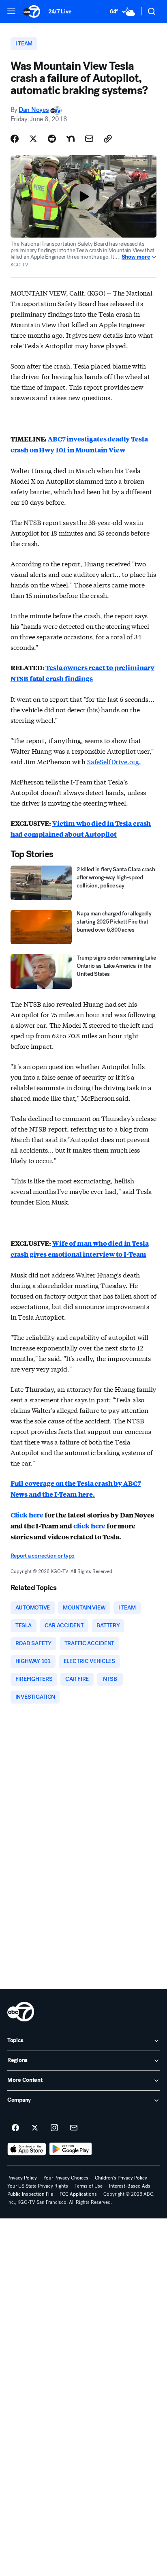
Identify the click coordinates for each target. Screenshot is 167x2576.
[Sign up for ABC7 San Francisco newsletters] (74, 2128)
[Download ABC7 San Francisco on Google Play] (71, 2149)
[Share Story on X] (33, 139)
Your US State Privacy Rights (38, 2186)
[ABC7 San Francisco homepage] (32, 11)
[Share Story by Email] (89, 139)
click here (89, 1526)
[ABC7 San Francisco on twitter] (35, 2128)
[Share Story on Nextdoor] (71, 139)
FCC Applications (78, 2194)
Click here (27, 1515)
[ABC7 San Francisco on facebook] (15, 2128)
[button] (11, 11)
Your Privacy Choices (66, 2178)
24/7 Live (60, 12)
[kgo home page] (21, 2012)
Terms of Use (89, 2186)
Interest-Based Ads (130, 2186)
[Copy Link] (108, 139)
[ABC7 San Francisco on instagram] (54, 2128)
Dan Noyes (34, 110)
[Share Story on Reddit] (52, 139)
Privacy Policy (22, 2178)
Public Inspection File (30, 2194)
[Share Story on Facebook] (15, 139)
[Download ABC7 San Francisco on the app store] (27, 2149)
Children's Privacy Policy (121, 2178)
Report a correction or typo (43, 1556)
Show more (136, 257)
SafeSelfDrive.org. (114, 761)
